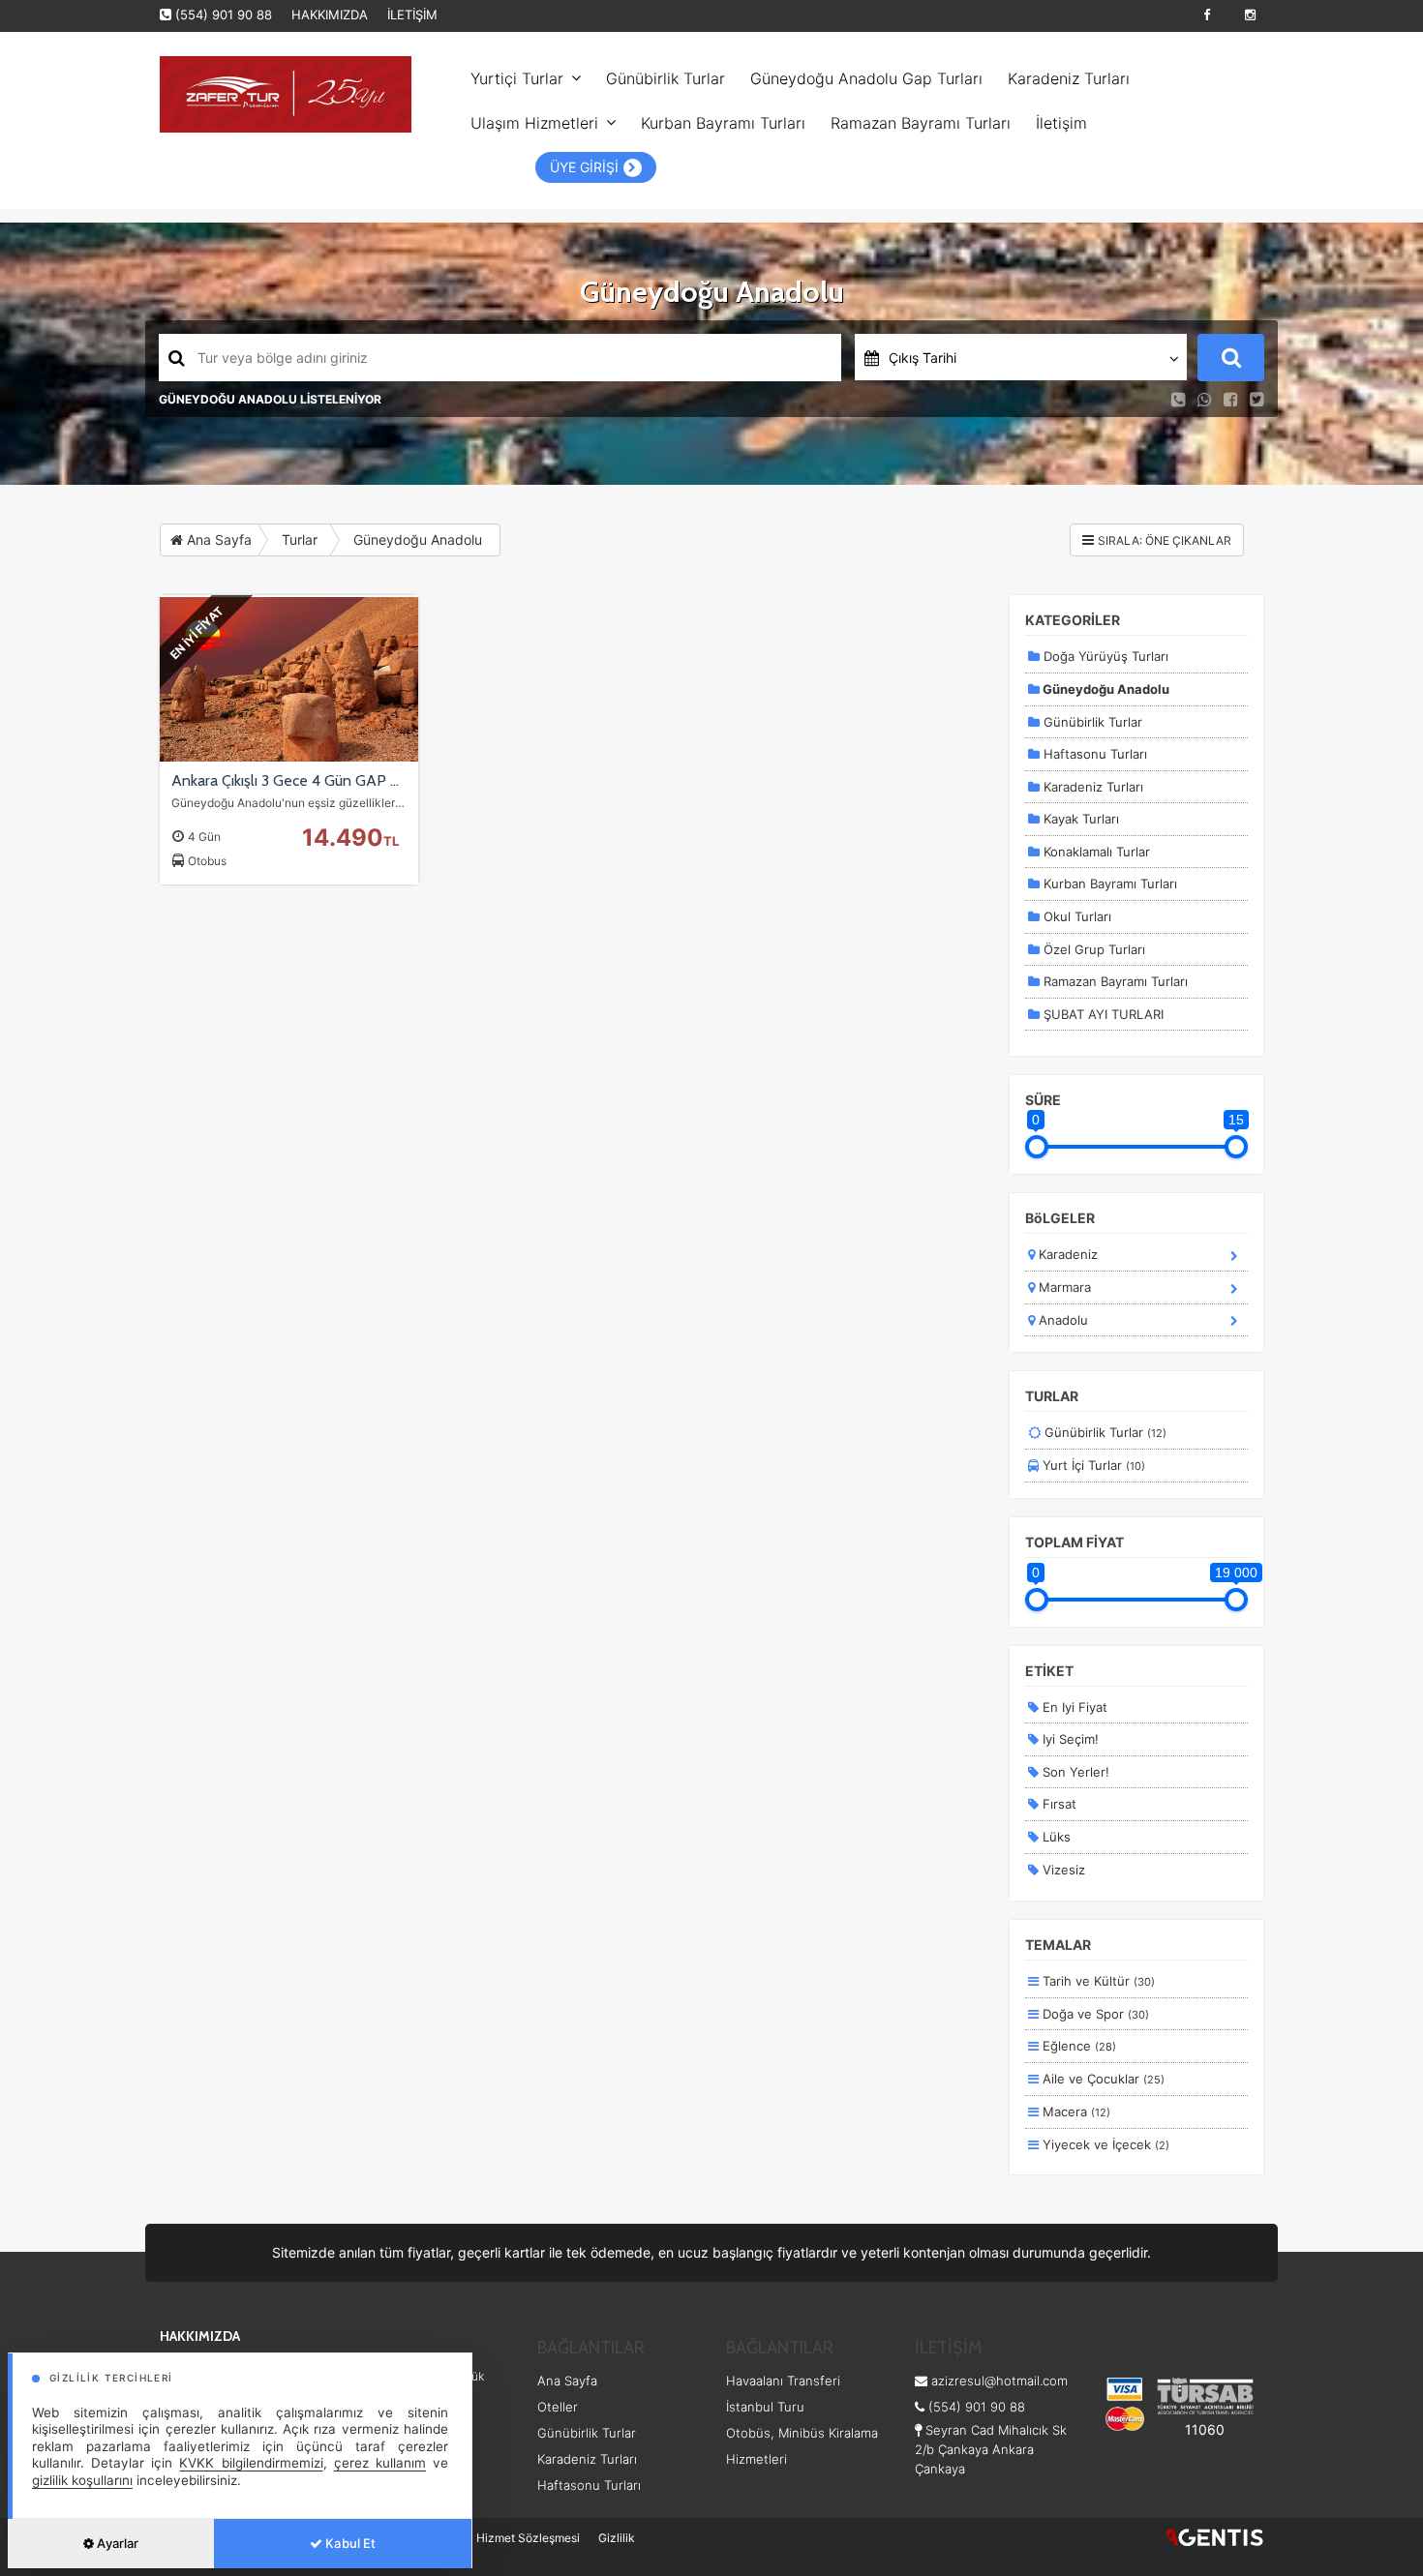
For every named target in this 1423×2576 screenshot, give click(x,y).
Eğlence (1077, 2046)
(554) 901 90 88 (224, 15)
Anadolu (1061, 1320)
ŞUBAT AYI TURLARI (1102, 1014)
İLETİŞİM (412, 15)
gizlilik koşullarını (82, 2480)
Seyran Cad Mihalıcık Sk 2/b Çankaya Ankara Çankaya (991, 2449)
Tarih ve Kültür (1097, 1981)
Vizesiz (1062, 1870)
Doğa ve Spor (1094, 2014)
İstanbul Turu (765, 2407)
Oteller (558, 2407)
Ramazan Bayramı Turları (921, 123)
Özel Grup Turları (1092, 949)
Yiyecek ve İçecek (1104, 2144)
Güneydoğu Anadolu (418, 539)
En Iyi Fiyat (1073, 1707)
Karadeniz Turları (1069, 78)
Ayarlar (116, 2543)
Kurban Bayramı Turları (723, 123)
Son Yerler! (1074, 1772)
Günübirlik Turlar (666, 78)
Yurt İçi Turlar (1092, 1465)
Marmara (1063, 1287)
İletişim (1061, 123)
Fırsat (1058, 1804)
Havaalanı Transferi (783, 2381)
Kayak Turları (1079, 819)
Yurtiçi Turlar (517, 78)
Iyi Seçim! (1069, 1739)
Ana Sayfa (217, 539)
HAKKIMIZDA (330, 15)
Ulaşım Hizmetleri (534, 123)
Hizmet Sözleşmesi (528, 2538)
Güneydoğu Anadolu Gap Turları (866, 78)
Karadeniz (1066, 1254)
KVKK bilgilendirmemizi (251, 2463)
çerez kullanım (380, 2463)
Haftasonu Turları (1093, 754)
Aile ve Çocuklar (1102, 2079)
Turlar (300, 539)
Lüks (1055, 1837)
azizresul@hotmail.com (999, 2381)
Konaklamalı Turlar (1095, 852)
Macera (1075, 2112)
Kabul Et (349, 2543)
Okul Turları (1075, 916)
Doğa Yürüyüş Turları (1104, 656)
